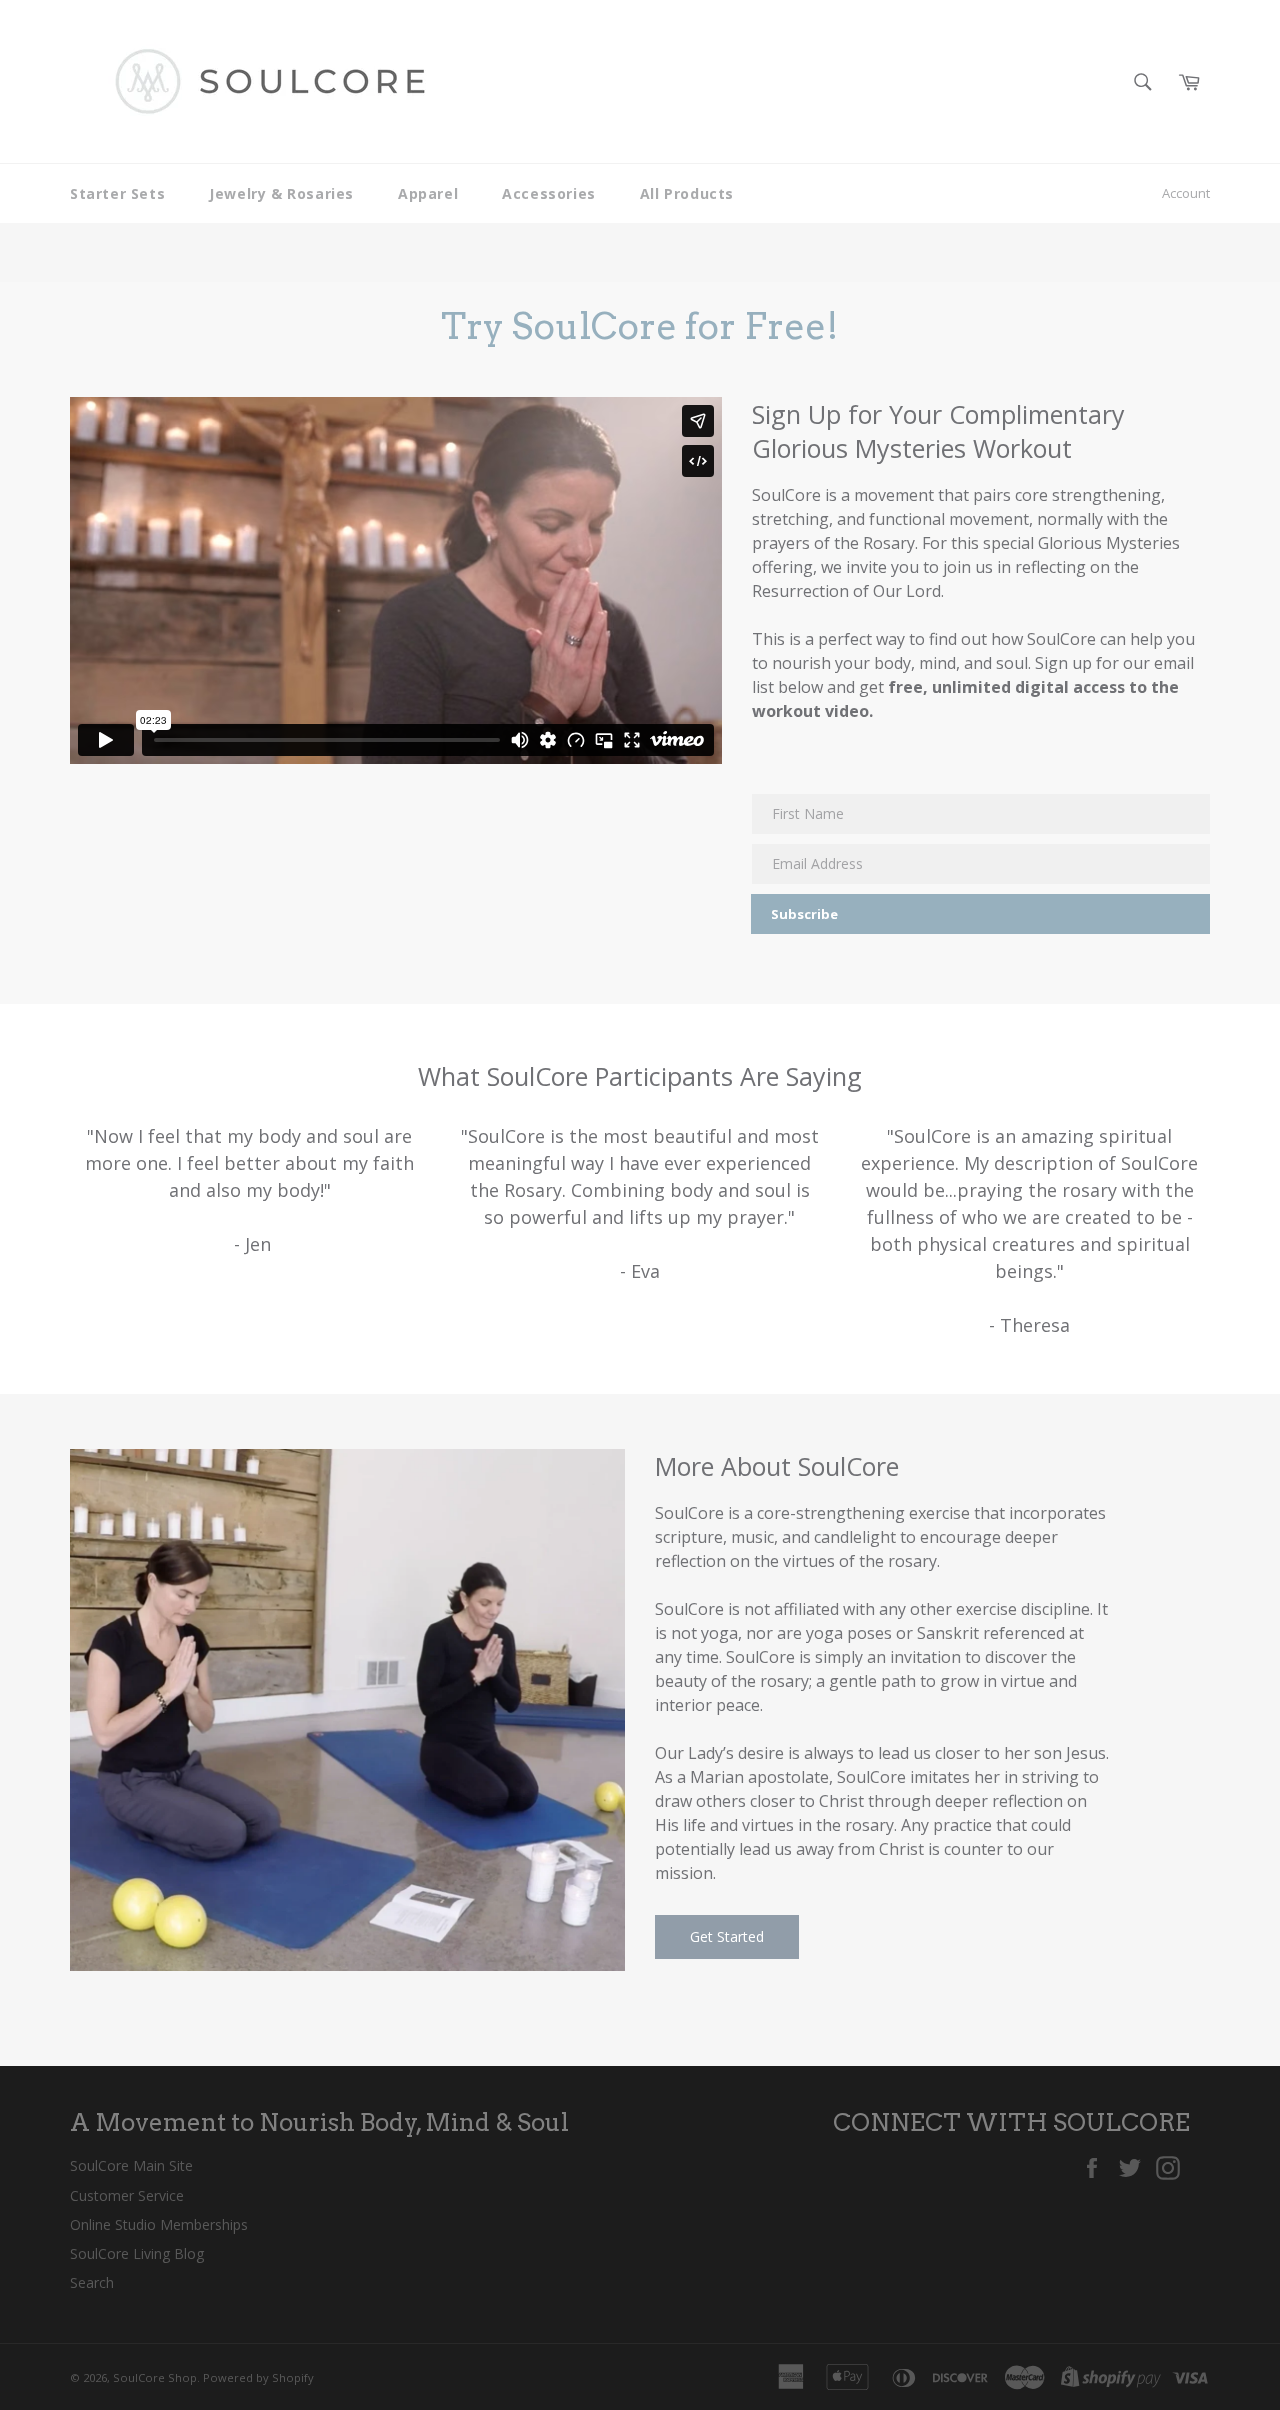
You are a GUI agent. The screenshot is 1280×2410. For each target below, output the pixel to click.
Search (92, 2282)
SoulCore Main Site (131, 2165)
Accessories (549, 193)
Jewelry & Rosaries (281, 193)
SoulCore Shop (155, 2377)
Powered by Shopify (258, 2377)
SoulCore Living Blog (137, 2253)
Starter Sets (117, 193)
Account (1186, 193)
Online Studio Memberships (159, 2224)
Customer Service (127, 2195)
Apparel (428, 193)
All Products (687, 193)
